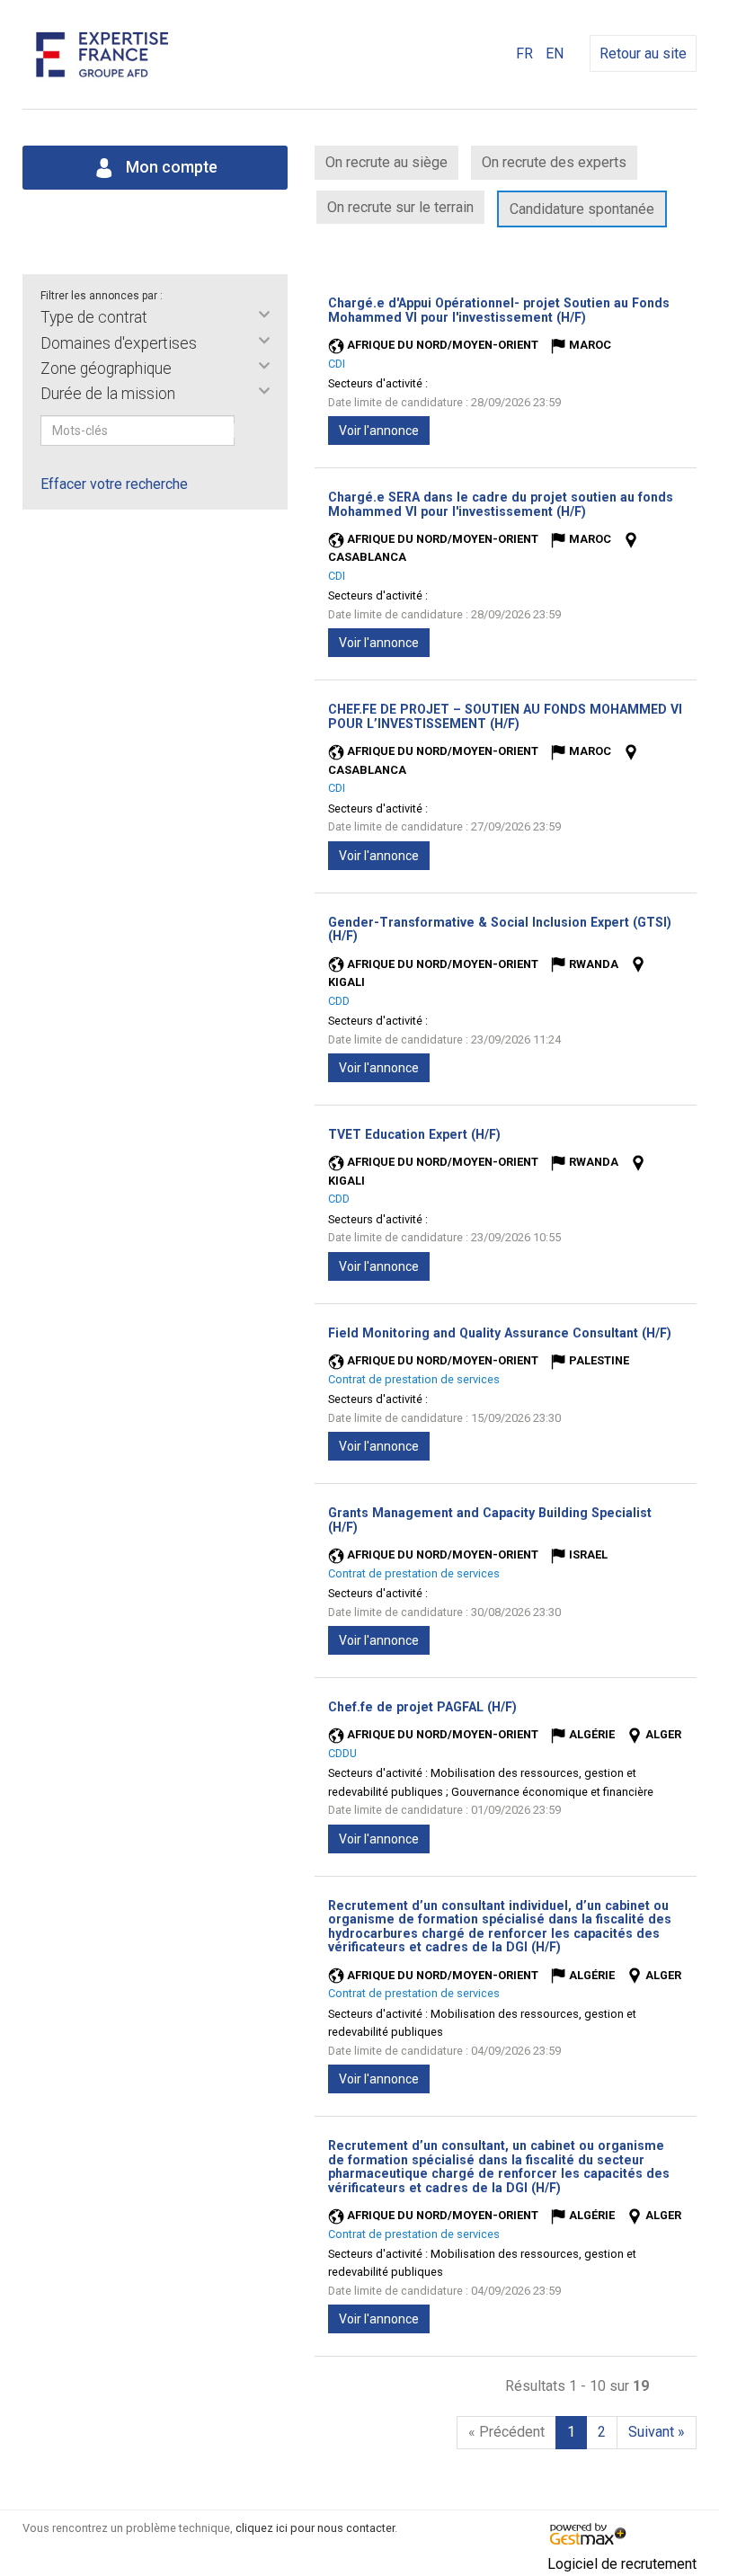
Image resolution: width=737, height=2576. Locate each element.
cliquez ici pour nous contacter (315, 2528)
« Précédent (506, 2432)
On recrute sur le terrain (400, 207)
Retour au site (643, 53)
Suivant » (657, 2432)
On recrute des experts (554, 162)
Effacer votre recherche (114, 484)
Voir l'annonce (379, 431)
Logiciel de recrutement (622, 2564)
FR (524, 53)
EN (555, 53)
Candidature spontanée (582, 209)
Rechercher (246, 431)
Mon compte (170, 167)
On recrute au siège (386, 162)
